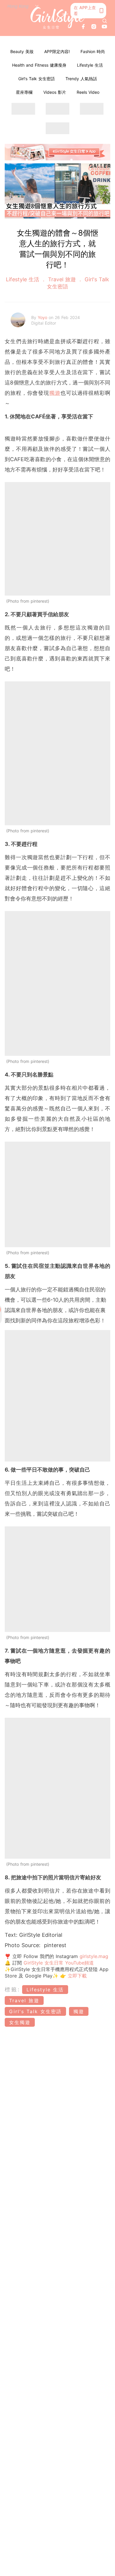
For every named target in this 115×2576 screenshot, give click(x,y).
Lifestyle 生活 (90, 65)
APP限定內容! (57, 51)
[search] (105, 21)
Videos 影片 (55, 92)
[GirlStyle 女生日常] (58, 18)
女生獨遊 (20, 2022)
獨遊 (55, 393)
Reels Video (88, 92)
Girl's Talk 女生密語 (37, 79)
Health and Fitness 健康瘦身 (39, 65)
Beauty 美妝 (22, 51)
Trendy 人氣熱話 (81, 79)
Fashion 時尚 (93, 51)
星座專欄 (24, 92)
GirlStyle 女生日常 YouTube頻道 (59, 1963)
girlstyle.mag (94, 1956)
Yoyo (43, 317)
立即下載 (76, 1976)
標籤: (13, 1989)
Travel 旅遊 (62, 279)
